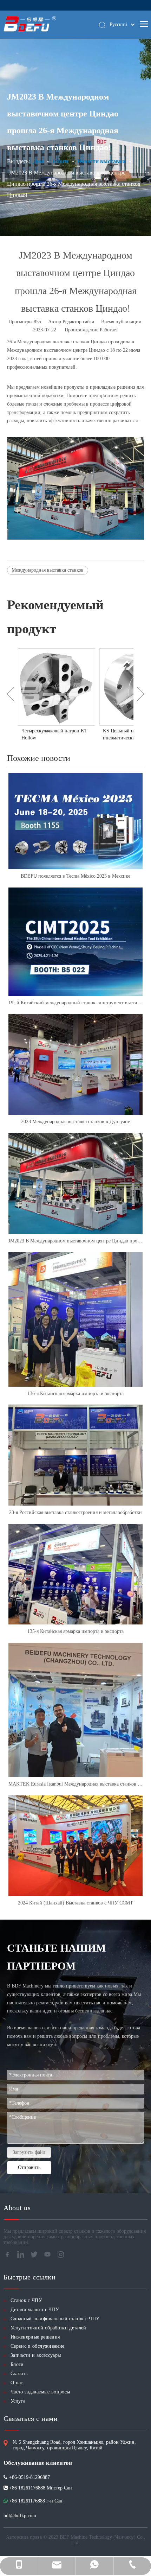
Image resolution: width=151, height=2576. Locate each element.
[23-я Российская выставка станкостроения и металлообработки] (75, 1455)
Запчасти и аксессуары (36, 2355)
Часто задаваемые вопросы (40, 2392)
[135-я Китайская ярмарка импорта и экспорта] (75, 1574)
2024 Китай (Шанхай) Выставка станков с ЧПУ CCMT (75, 1903)
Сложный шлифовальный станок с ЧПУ (55, 2319)
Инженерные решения (35, 2337)
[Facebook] (9, 2257)
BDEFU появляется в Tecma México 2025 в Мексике (75, 876)
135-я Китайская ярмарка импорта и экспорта (75, 1631)
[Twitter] (36, 2257)
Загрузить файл (29, 2152)
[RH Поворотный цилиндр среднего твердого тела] (57, 687)
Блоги (17, 2364)
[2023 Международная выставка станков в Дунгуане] (75, 1065)
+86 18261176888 (27, 2501)
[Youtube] (50, 2257)
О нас (17, 2383)
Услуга (18, 2401)
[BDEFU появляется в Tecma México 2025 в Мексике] (75, 821)
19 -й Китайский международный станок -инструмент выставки (75, 1003)
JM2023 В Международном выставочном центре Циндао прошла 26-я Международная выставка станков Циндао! (75, 1241)
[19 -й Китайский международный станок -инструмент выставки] (75, 942)
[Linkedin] (23, 2257)
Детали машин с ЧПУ (35, 2310)
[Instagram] (63, 2257)
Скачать (19, 2374)
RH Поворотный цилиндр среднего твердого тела (49, 734)
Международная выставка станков (48, 570)
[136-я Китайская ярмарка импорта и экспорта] (75, 1319)
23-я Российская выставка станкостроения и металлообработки (75, 1512)
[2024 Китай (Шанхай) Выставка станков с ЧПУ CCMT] (75, 1846)
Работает (109, 330)
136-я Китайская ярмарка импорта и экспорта (75, 1394)
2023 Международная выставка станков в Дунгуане (75, 1122)
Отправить (29, 2167)
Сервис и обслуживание (37, 2346)
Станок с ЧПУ (26, 2300)
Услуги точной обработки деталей (48, 2328)
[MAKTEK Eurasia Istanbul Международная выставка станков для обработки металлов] (75, 1710)
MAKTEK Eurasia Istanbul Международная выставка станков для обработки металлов (75, 1784)
